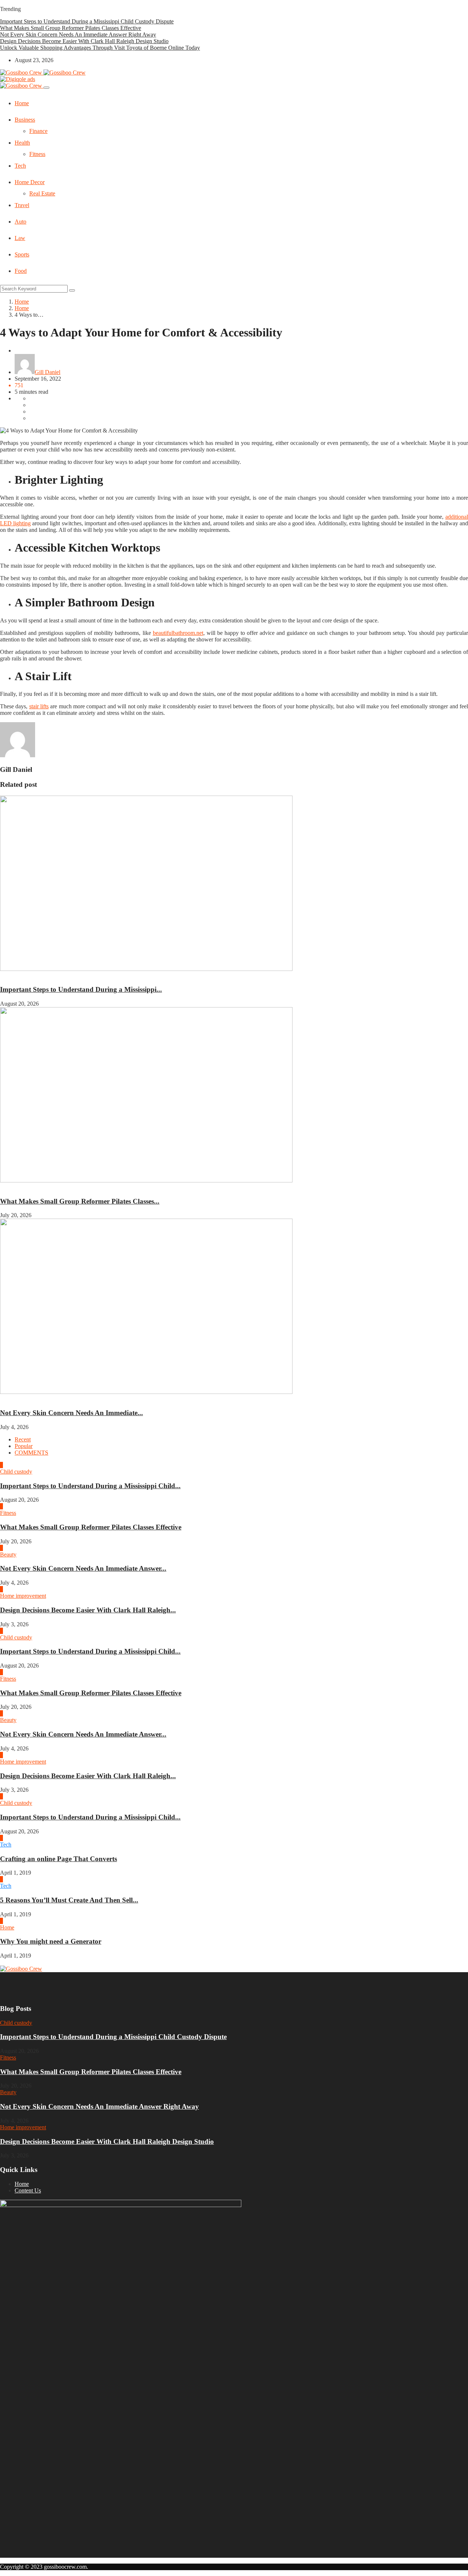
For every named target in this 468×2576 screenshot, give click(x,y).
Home (22, 103)
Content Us (28, 2190)
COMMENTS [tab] (31, 1453)
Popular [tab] (24, 1446)
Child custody (16, 975)
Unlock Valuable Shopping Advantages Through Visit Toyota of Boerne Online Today (100, 48)
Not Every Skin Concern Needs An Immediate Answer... (83, 1568)
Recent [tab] (23, 1439)
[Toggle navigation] (46, 88)
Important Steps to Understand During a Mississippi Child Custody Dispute (87, 21)
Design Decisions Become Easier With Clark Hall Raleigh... (88, 1610)
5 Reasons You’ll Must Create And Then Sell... (69, 1900)
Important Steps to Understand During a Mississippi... (81, 989)
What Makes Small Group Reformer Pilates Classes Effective (71, 28)
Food (21, 271)
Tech (20, 166)
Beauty (8, 1398)
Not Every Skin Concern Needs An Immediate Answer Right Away (78, 35)
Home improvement (23, 1596)
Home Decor (30, 182)
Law (20, 238)
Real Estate (42, 193)
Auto (20, 222)
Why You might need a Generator (51, 1941)
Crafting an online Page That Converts (58, 1859)
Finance (38, 131)
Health (22, 143)
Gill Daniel (48, 372)
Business (25, 120)
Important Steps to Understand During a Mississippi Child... (90, 1486)
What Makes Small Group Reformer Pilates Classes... (80, 1201)
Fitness (37, 154)
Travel (22, 205)
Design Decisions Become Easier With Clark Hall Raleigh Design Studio (84, 41)
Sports (22, 254)
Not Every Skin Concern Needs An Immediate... (71, 1413)
